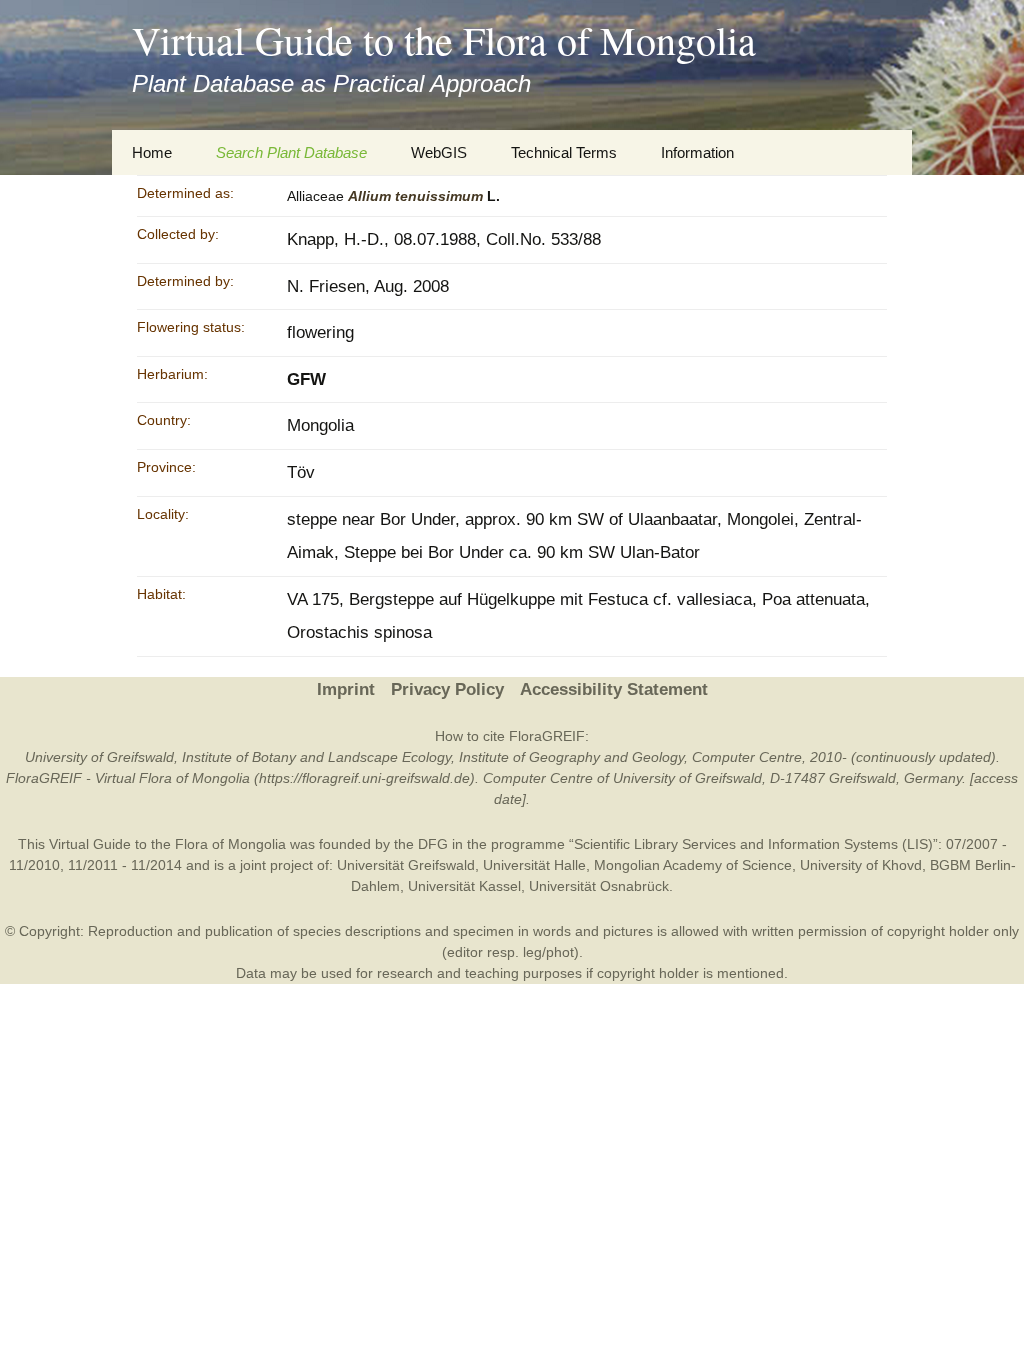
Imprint (346, 689)
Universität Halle (534, 865)
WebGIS (439, 152)
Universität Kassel (464, 886)
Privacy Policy (447, 689)
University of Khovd (861, 865)
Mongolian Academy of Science (693, 865)
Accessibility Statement (614, 689)
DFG (433, 844)
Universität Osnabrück (599, 886)
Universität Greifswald (406, 865)
